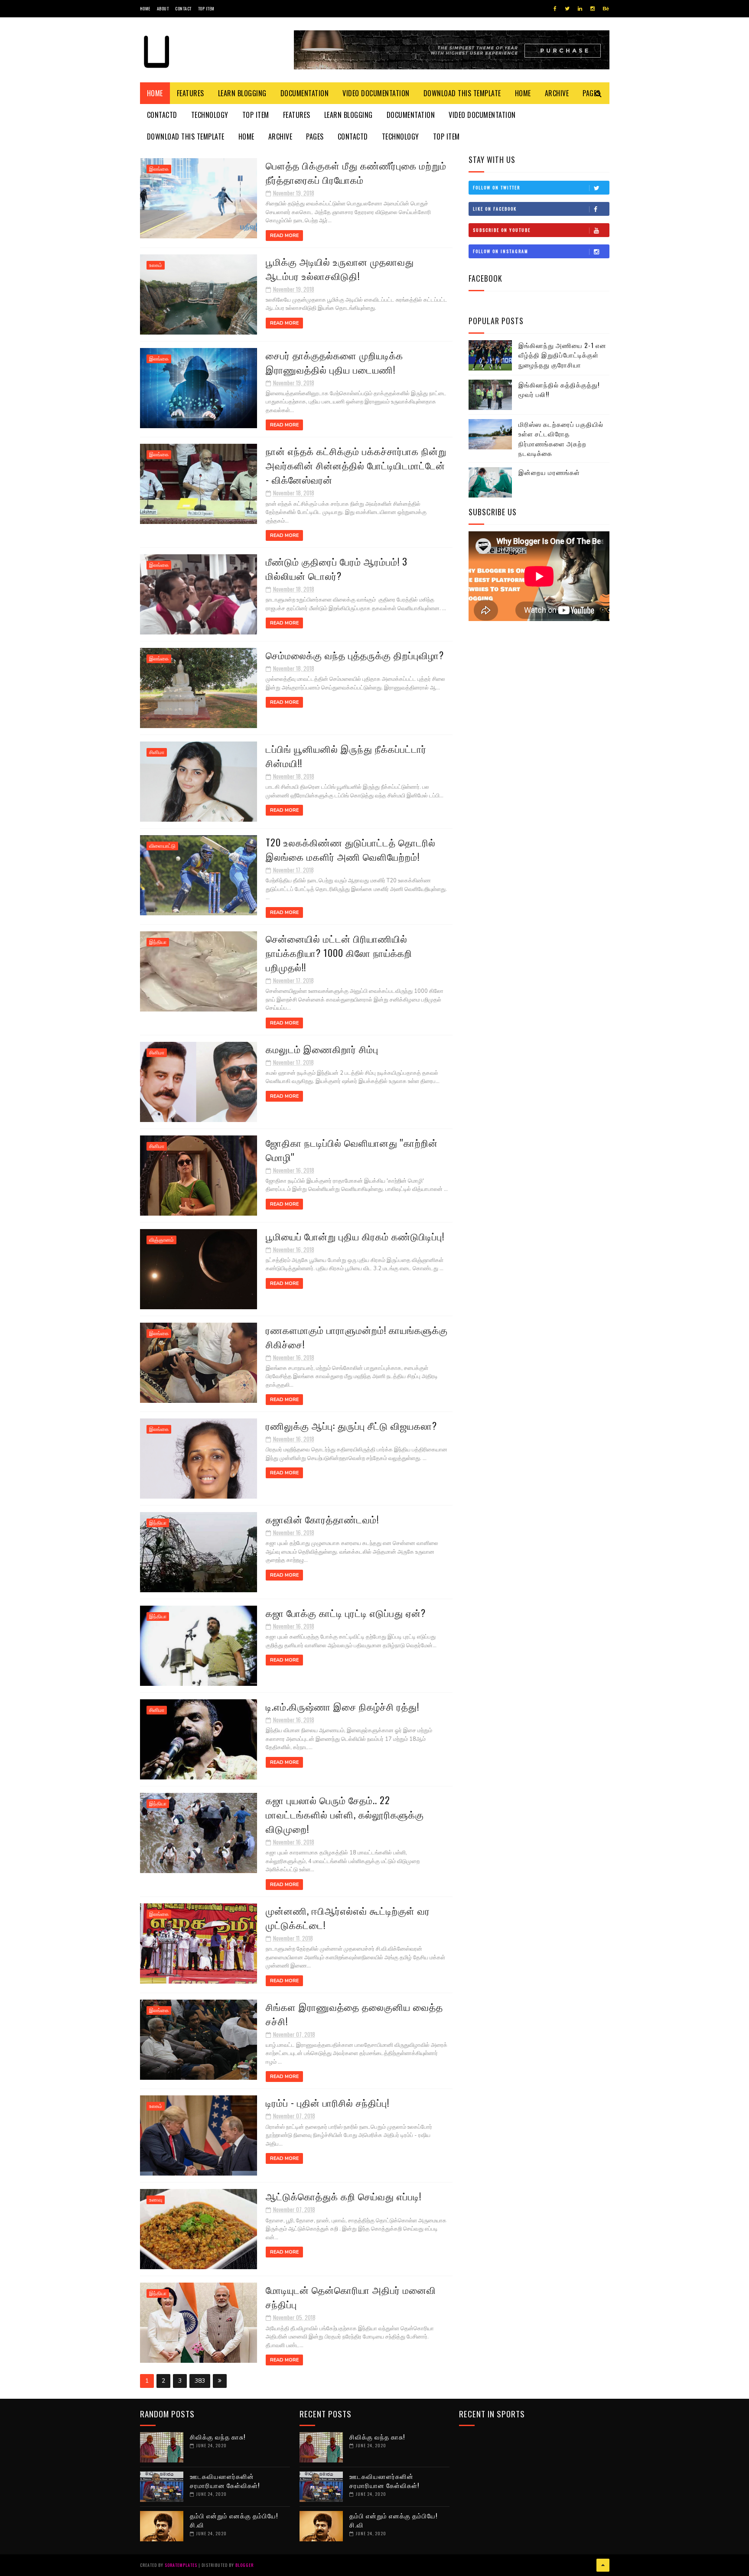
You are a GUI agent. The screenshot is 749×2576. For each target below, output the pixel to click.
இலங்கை (159, 169)
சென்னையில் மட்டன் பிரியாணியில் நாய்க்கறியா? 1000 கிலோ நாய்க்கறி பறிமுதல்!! (339, 953)
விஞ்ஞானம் (161, 1240)
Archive (557, 93)
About (163, 8)
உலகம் (156, 265)
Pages (315, 137)
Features (191, 93)
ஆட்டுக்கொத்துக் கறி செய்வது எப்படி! (344, 2196)
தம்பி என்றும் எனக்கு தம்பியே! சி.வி (234, 2520)
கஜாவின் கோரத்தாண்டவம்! (322, 1519)
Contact (183, 8)
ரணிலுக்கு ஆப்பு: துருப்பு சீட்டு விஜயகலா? (351, 1425)
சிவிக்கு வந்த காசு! (218, 2436)
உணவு (156, 2200)
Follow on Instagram (501, 251)
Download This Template (462, 93)
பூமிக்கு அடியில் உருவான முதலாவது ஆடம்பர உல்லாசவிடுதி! (340, 268)
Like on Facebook (495, 209)
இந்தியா (158, 942)
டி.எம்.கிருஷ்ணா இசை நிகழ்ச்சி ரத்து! (342, 1706)
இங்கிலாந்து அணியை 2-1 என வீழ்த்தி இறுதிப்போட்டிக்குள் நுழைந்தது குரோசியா (562, 355)
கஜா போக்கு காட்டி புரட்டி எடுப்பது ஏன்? (346, 1613)
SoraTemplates (181, 2565)
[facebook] (555, 9)
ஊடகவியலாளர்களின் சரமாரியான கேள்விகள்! (225, 2480)
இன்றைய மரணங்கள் (549, 472)
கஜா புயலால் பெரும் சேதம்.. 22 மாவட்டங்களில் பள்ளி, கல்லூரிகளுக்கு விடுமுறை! (345, 1814)
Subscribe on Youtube (502, 230)
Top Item (206, 8)
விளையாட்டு (162, 846)
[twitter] (567, 9)
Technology (210, 115)
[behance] (606, 9)
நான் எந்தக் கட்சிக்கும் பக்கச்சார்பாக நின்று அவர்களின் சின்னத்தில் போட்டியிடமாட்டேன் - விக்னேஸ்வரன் (356, 465)
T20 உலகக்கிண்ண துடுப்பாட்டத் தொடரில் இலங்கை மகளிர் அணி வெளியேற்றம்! (351, 849)
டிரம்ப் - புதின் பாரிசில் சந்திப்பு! (327, 2102)
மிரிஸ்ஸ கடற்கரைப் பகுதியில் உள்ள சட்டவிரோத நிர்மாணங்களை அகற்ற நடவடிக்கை (561, 439)
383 (200, 2381)
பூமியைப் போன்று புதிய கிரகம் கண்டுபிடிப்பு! (355, 1236)
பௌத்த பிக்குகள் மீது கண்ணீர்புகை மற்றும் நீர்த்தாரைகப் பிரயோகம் (356, 172)
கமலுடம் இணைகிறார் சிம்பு (322, 1049)
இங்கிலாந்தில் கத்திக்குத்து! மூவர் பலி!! (559, 389)
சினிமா (157, 752)
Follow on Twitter (497, 187)
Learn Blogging (242, 93)
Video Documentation (376, 93)
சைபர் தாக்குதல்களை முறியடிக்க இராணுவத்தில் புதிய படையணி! (334, 362)
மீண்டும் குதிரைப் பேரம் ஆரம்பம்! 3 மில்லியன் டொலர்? (337, 568)
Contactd (162, 115)
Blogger (244, 2565)
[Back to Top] (603, 2565)
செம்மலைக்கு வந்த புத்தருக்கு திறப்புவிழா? (355, 655)
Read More (284, 236)
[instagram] (593, 9)
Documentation (305, 93)
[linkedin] (580, 9)
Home (145, 8)
